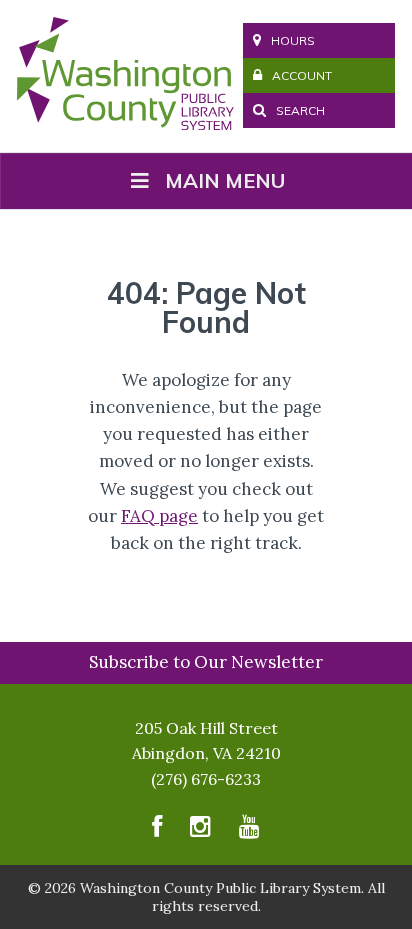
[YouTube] (249, 831)
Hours (293, 40)
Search (299, 110)
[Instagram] (200, 831)
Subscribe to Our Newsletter (206, 662)
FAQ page (159, 516)
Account (302, 75)
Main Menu (225, 180)
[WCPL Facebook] (157, 831)
